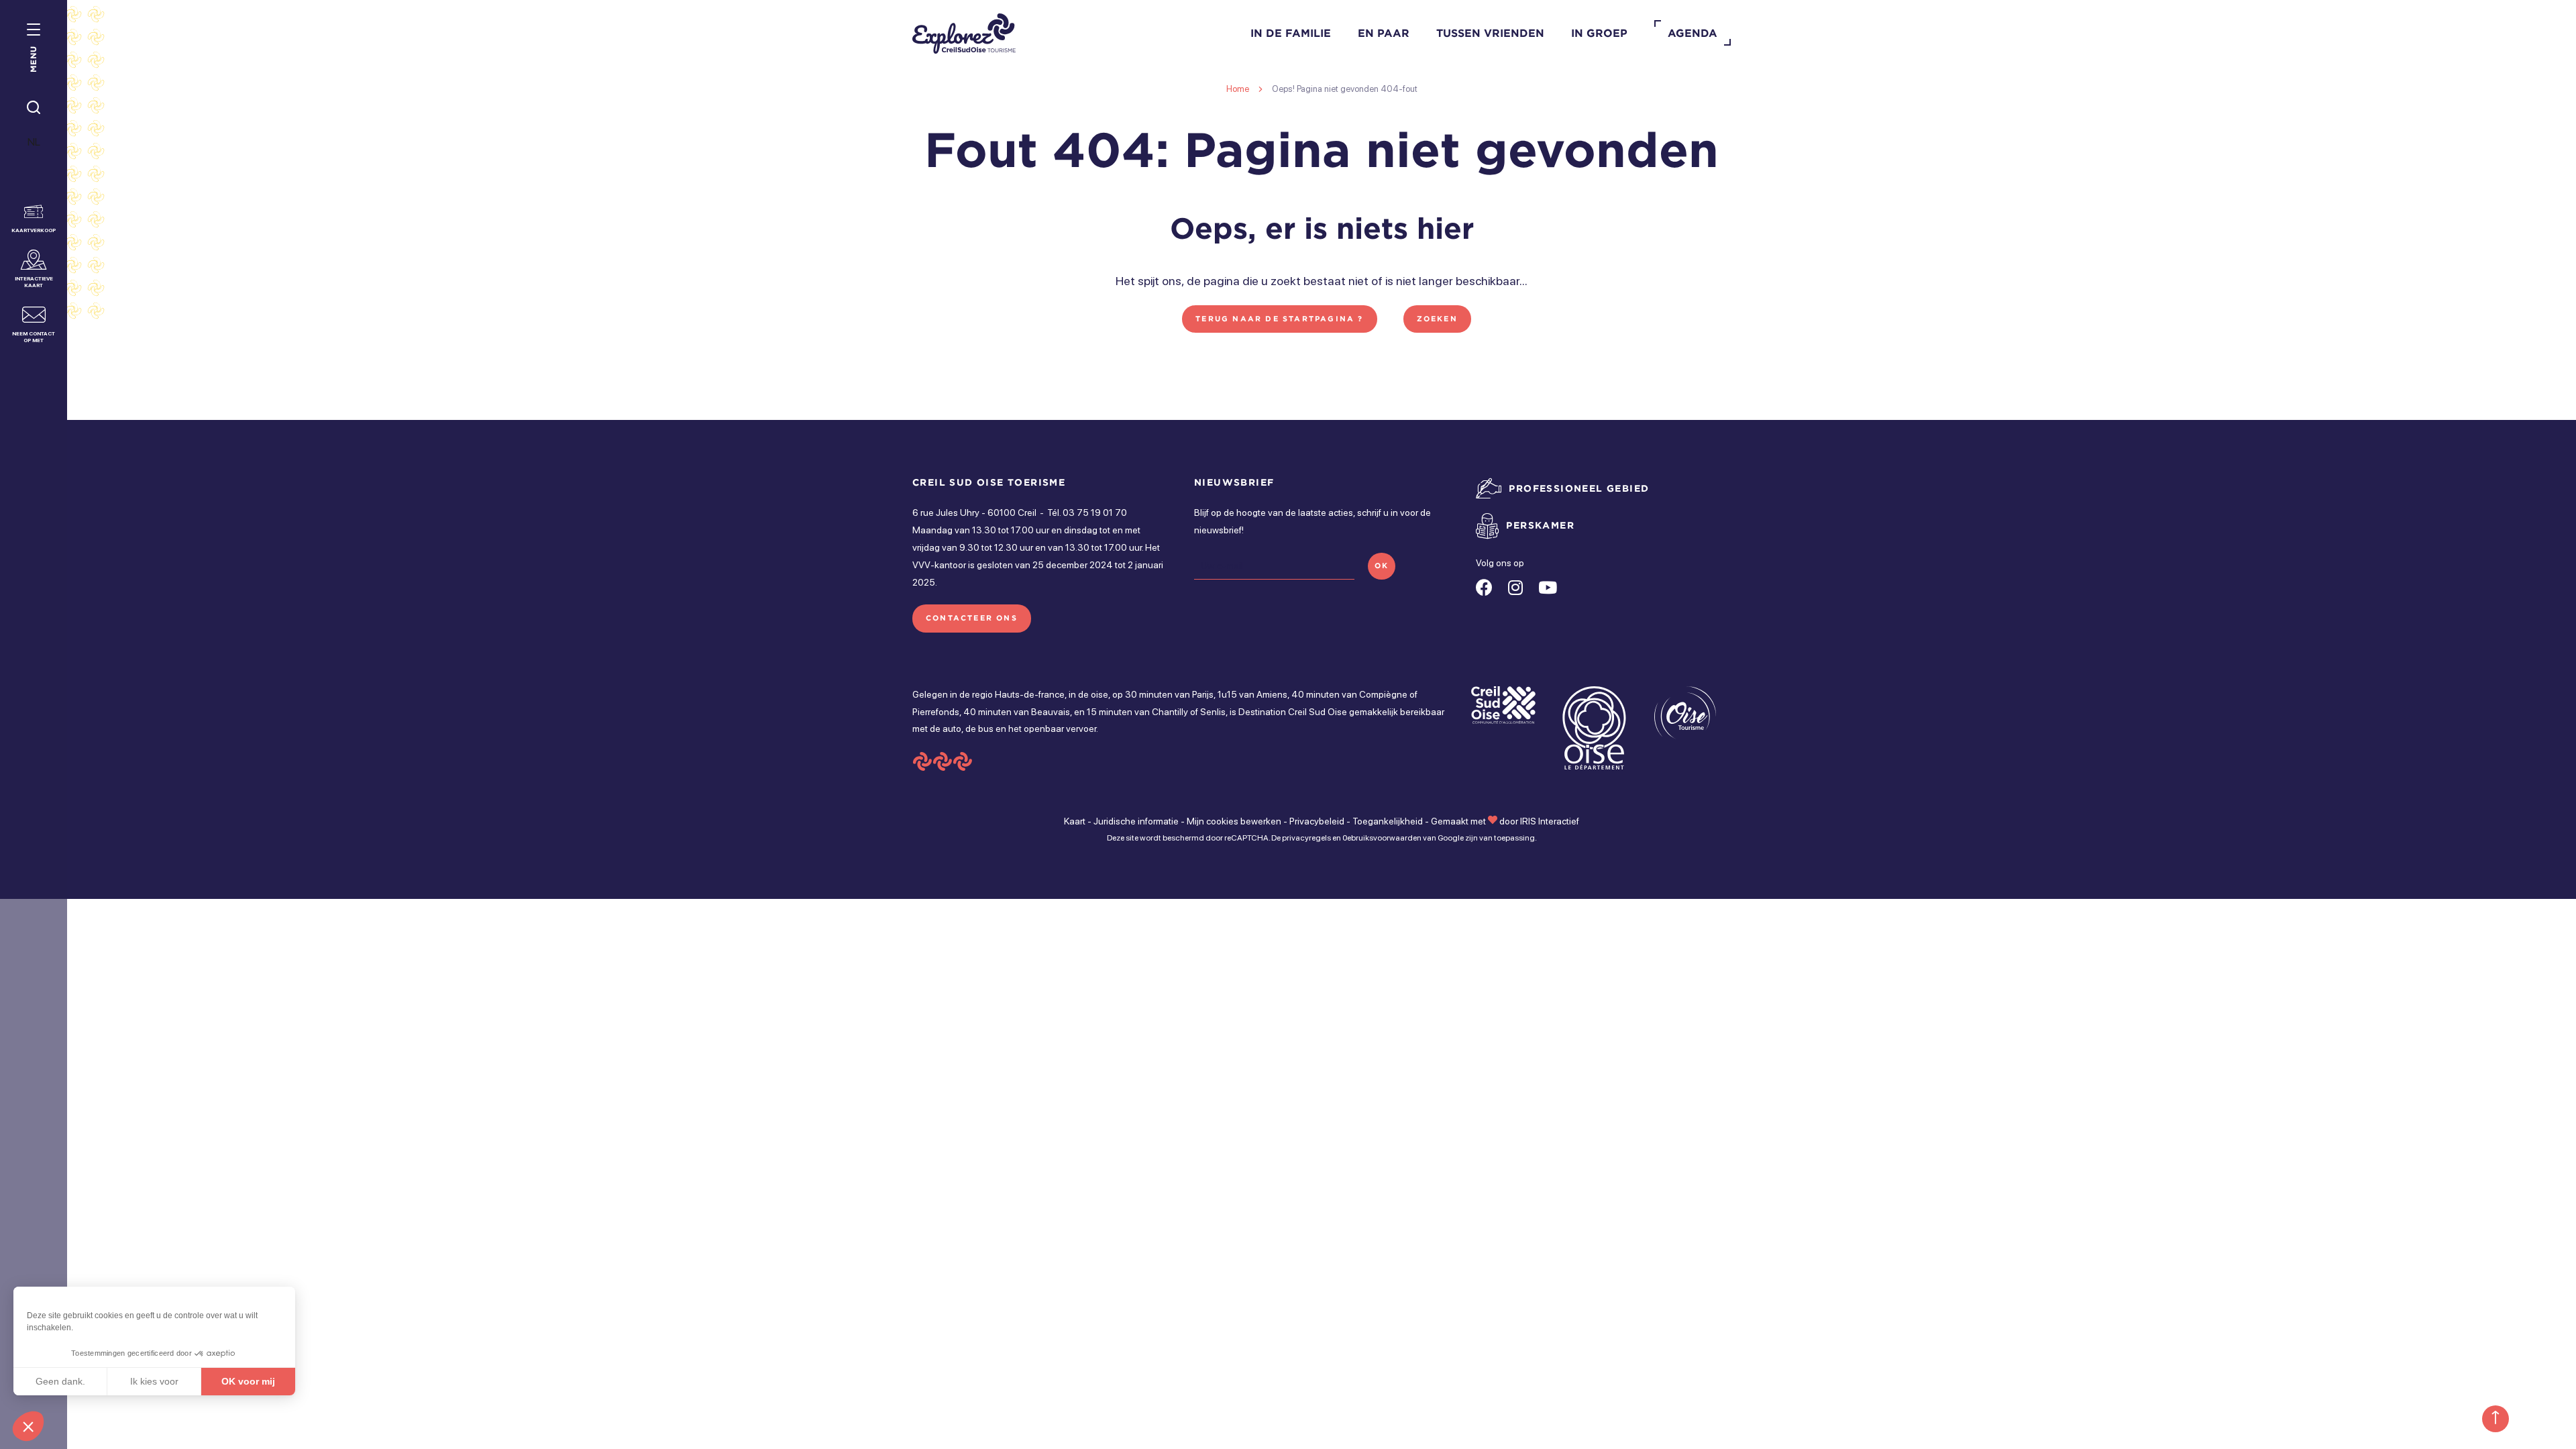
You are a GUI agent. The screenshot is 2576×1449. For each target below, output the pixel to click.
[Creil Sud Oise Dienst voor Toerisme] (964, 34)
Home (1238, 89)
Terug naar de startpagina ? (1279, 319)
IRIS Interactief (1550, 821)
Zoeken (1437, 319)
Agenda (1693, 33)
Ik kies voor (154, 1381)
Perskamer (1540, 525)
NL (34, 142)
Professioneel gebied (1579, 488)
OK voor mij (248, 1381)
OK (1382, 566)
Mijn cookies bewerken (1234, 821)
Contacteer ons (972, 618)
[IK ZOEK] (34, 108)
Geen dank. (60, 1381)
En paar (1384, 33)
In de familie (1291, 33)
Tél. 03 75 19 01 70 (1087, 513)
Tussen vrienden (1490, 33)
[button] (28, 1426)
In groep (1599, 33)
